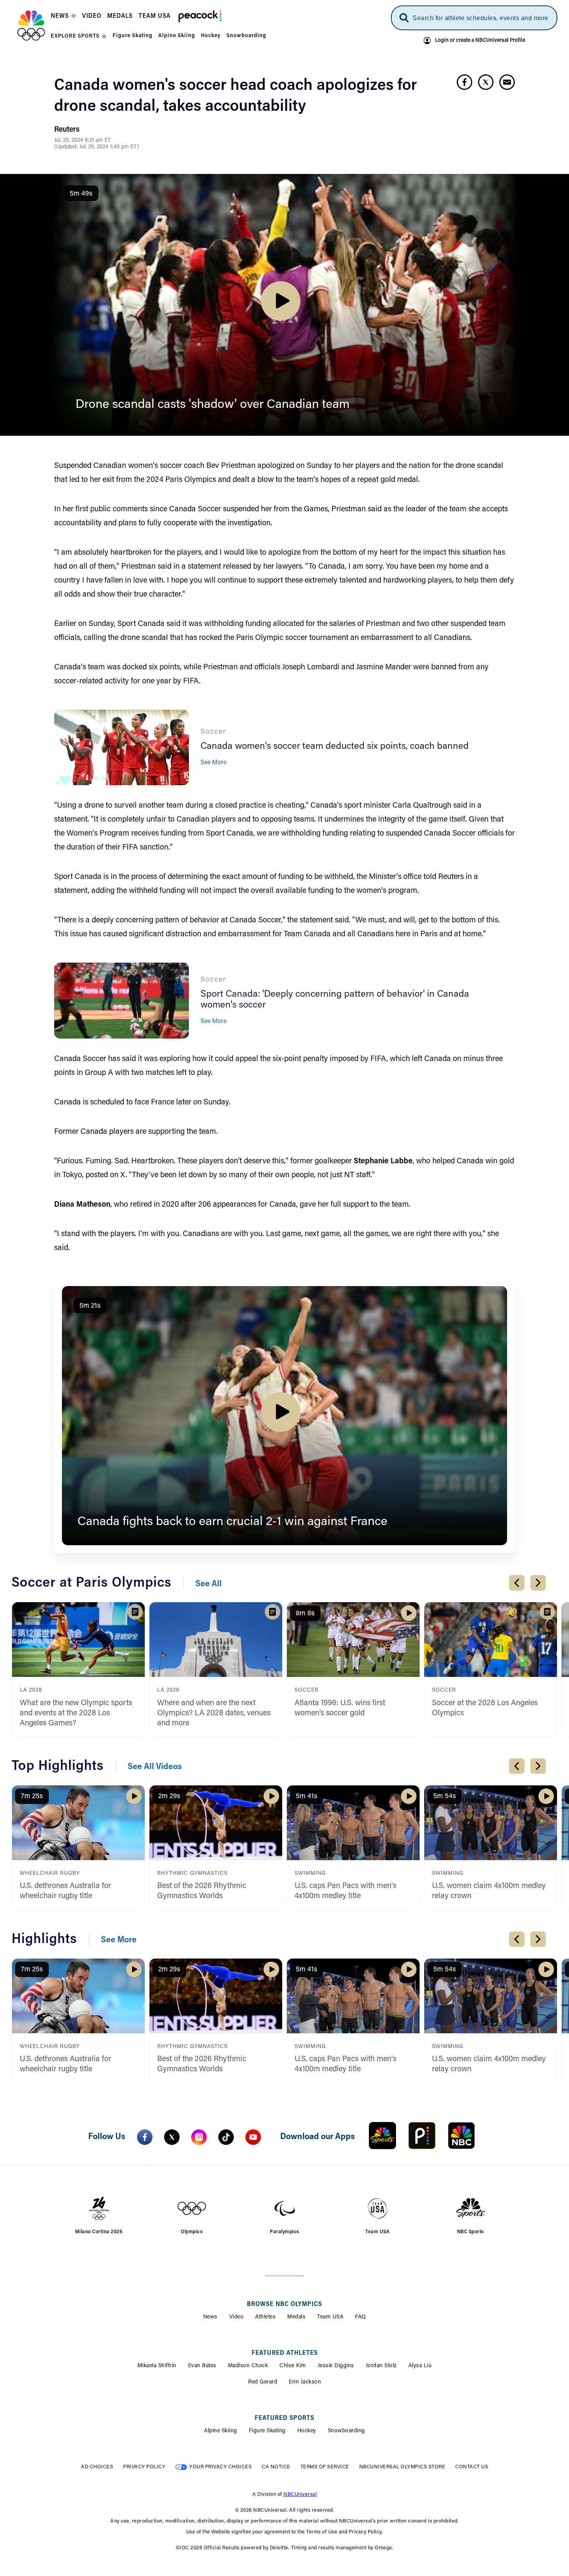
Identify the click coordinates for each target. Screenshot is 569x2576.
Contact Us (472, 2467)
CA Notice (276, 2467)
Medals (296, 2317)
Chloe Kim (293, 2366)
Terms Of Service (325, 2467)
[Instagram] (199, 2137)
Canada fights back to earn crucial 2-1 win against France (232, 1522)
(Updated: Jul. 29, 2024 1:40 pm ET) (97, 147)
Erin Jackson (305, 2382)
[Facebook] (145, 2137)
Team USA (330, 2317)
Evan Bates (202, 2366)
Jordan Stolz (381, 2366)
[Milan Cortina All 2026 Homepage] (31, 26)
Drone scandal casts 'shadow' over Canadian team (213, 405)
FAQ (361, 2317)
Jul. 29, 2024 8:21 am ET (82, 141)
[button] (63, 18)
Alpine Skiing (221, 2431)
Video (237, 2317)
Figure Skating (267, 2431)
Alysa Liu (420, 2366)
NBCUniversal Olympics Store (402, 2467)
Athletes (265, 2317)
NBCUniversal (300, 2494)
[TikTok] (226, 2137)
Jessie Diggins (336, 2366)
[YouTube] (253, 2137)
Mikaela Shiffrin (157, 2366)
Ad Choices (97, 2467)
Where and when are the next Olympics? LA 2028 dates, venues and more (214, 1713)
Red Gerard (263, 2382)
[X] (172, 2137)
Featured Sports (284, 2418)
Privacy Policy (144, 2467)
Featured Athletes (285, 2353)
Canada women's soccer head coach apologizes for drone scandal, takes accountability (236, 96)
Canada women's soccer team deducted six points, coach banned (335, 746)
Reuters (67, 130)
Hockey (307, 2431)
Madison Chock (248, 2366)
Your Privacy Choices (220, 2467)
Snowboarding (346, 2431)
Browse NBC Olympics (284, 2304)
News (210, 2317)
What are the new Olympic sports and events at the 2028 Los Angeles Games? (76, 1713)
